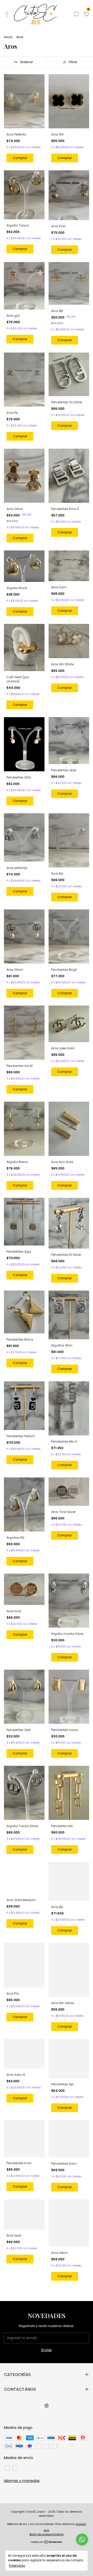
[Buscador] (76, 14)
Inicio (8, 37)
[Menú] (8, 14)
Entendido (17, 2565)
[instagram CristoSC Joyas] (47, 2406)
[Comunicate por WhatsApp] (82, 2540)
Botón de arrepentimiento (47, 2534)
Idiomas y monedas (22, 2481)
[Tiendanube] (47, 2542)
